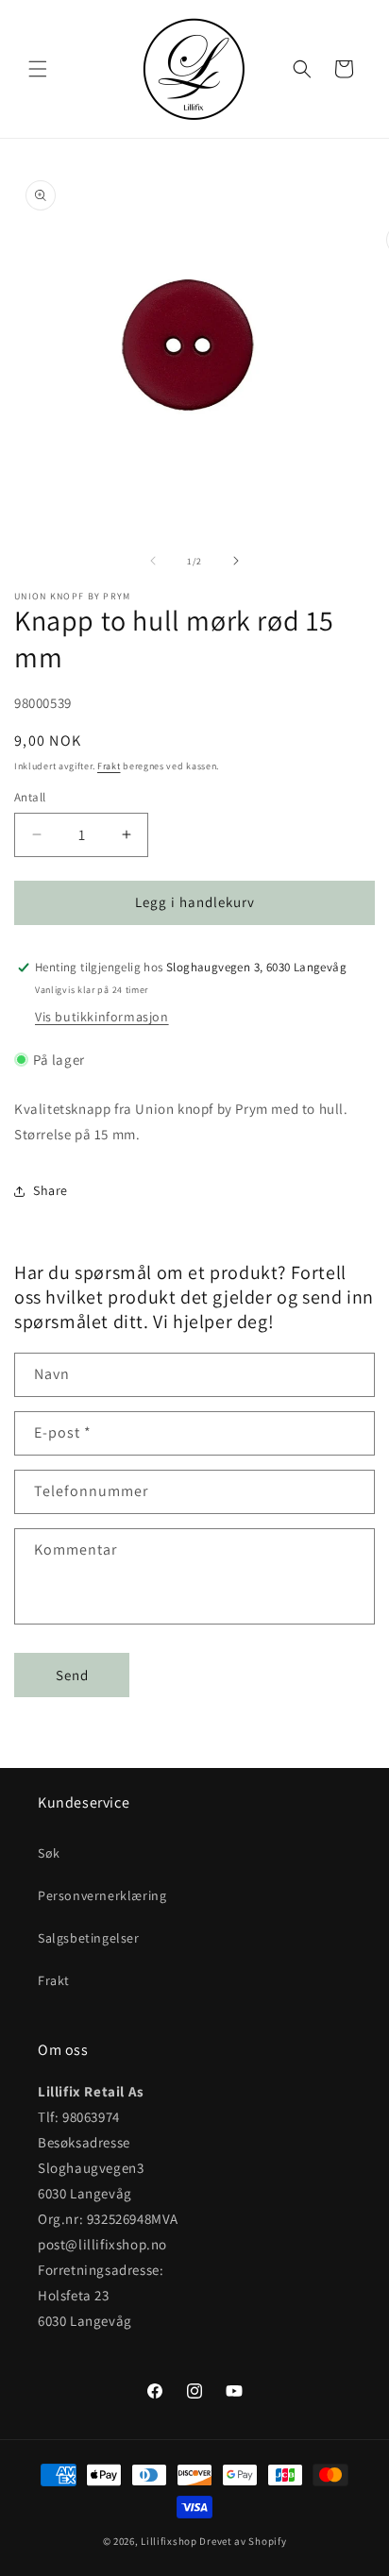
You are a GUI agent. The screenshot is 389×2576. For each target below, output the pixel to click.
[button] (38, 69)
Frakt (109, 766)
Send (72, 1675)
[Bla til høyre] (236, 561)
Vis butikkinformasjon (102, 1017)
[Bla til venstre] (153, 561)
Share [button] (51, 1190)
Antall (30, 797)
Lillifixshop (169, 2541)
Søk (49, 1853)
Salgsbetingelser (89, 1938)
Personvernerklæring (102, 1895)
